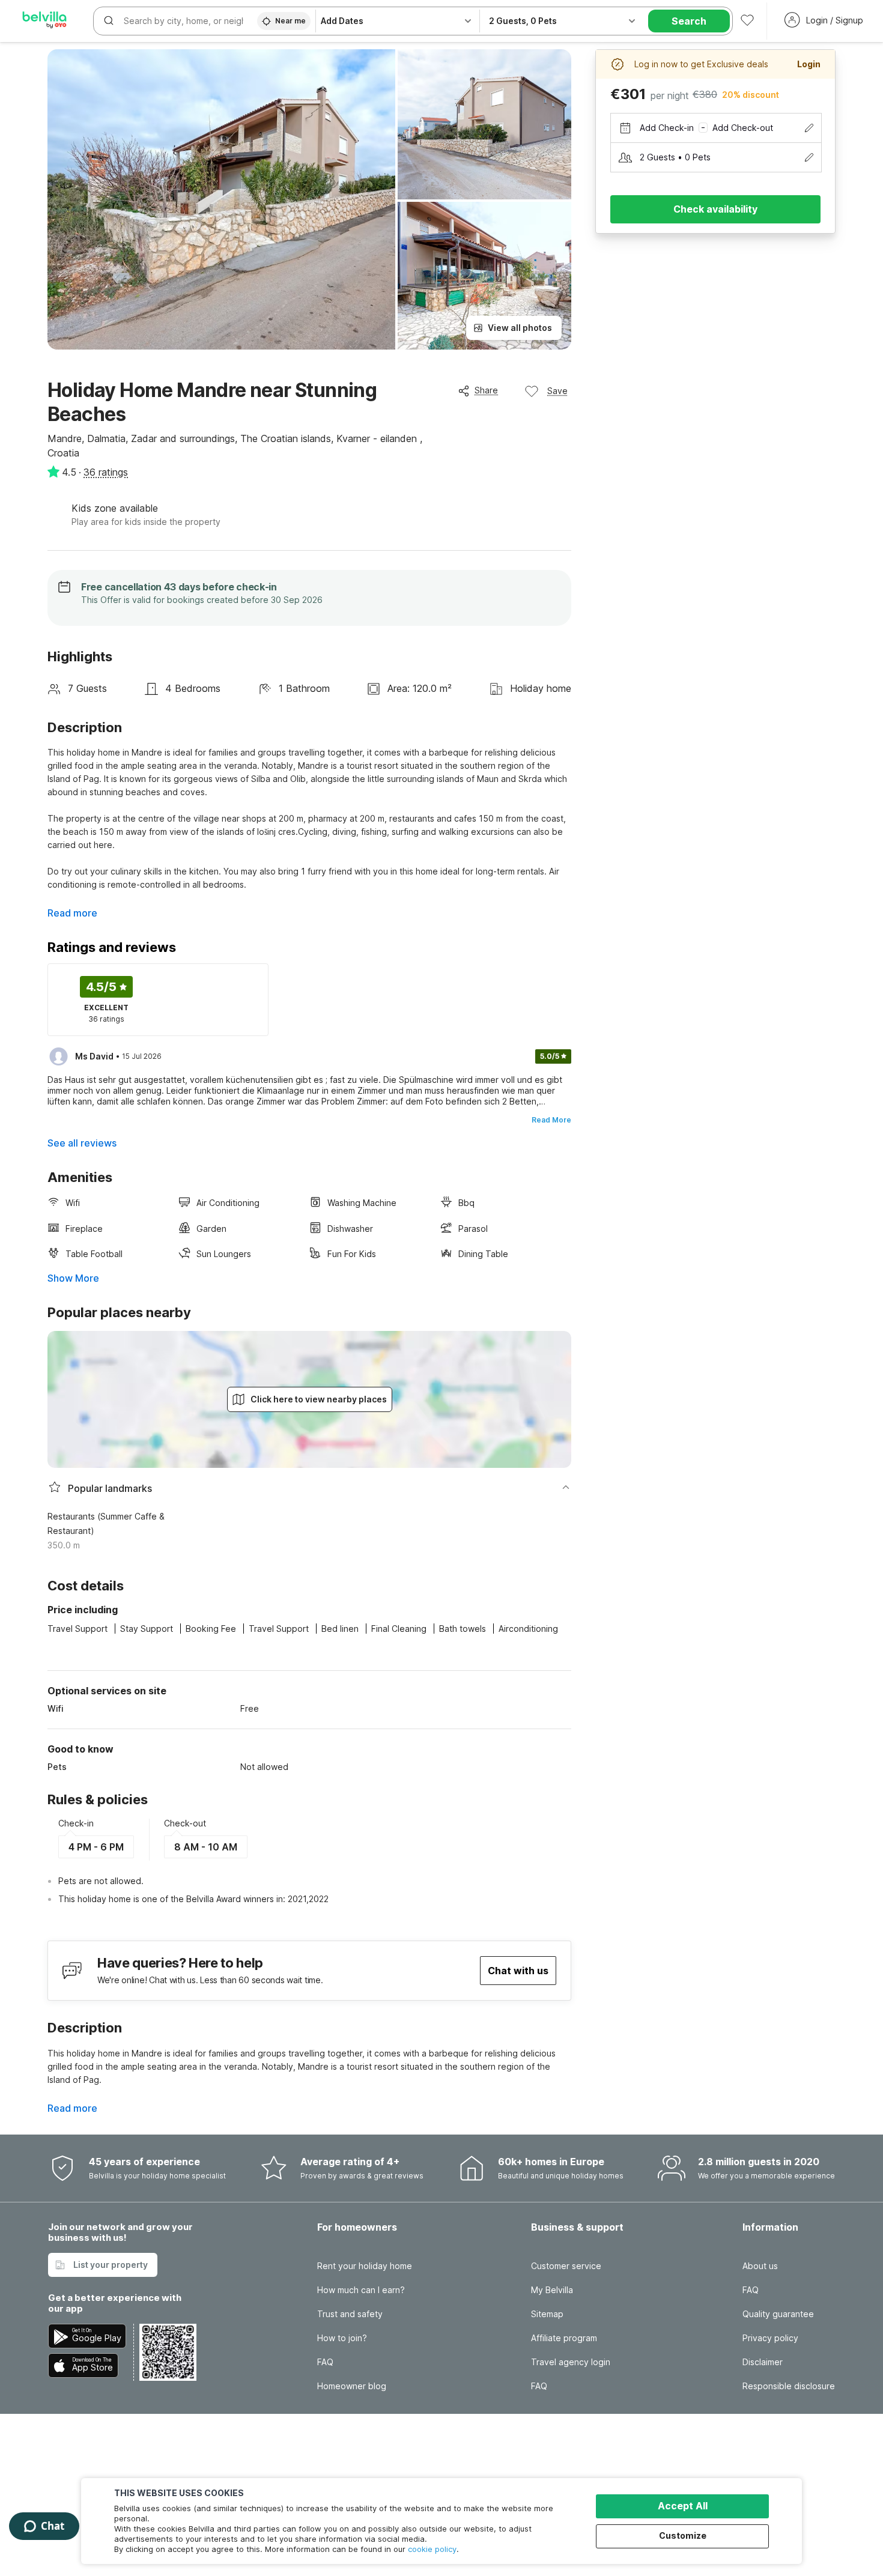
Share (486, 390)
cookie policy (432, 2549)
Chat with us (518, 1971)
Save (557, 391)
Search (689, 21)
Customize (683, 2535)
